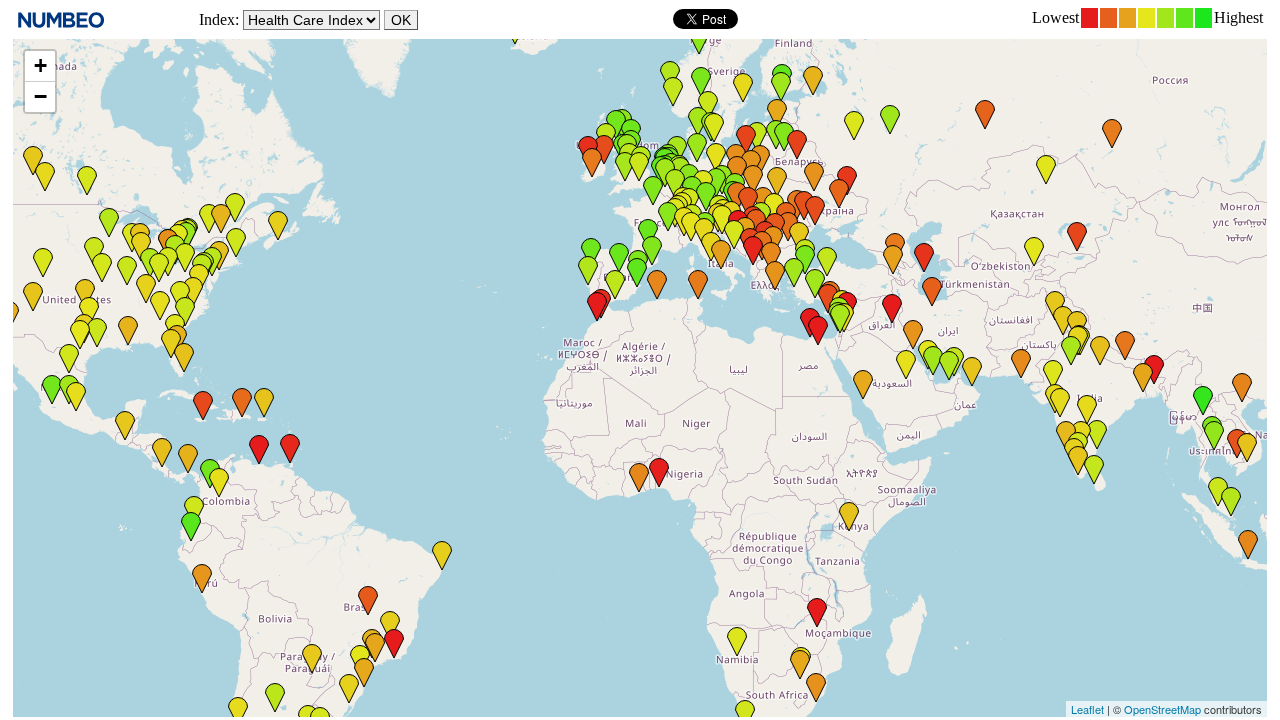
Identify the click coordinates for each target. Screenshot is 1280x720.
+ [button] (40, 65)
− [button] (40, 96)
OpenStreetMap (1162, 709)
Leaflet (1087, 709)
